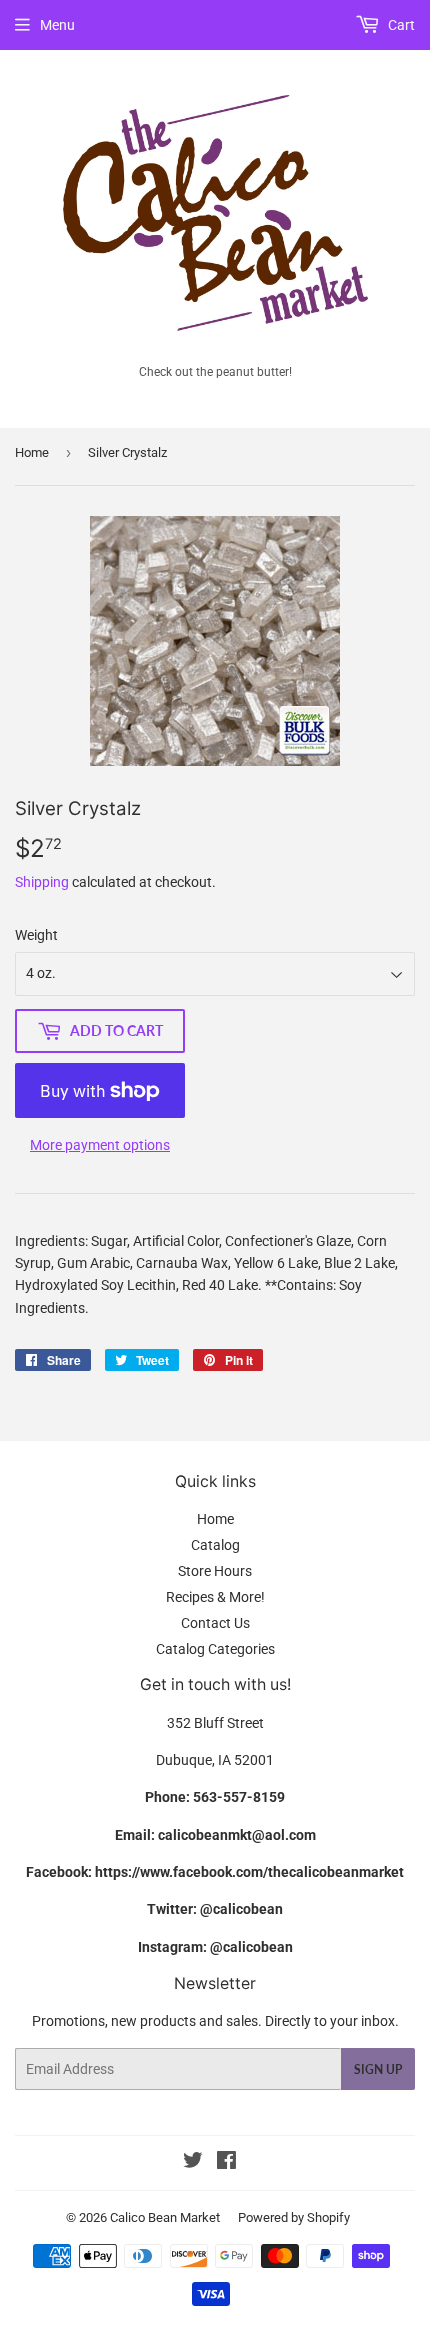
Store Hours (215, 1571)
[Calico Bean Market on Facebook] (226, 2163)
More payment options (100, 1145)
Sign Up (378, 2069)
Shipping (42, 882)
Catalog (215, 1545)
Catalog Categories (215, 1649)
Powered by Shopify (294, 2217)
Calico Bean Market (165, 2217)
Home (32, 452)
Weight (36, 935)
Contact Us (215, 1623)
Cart (400, 25)
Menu (57, 25)
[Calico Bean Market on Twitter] (193, 2163)
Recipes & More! (215, 1597)
